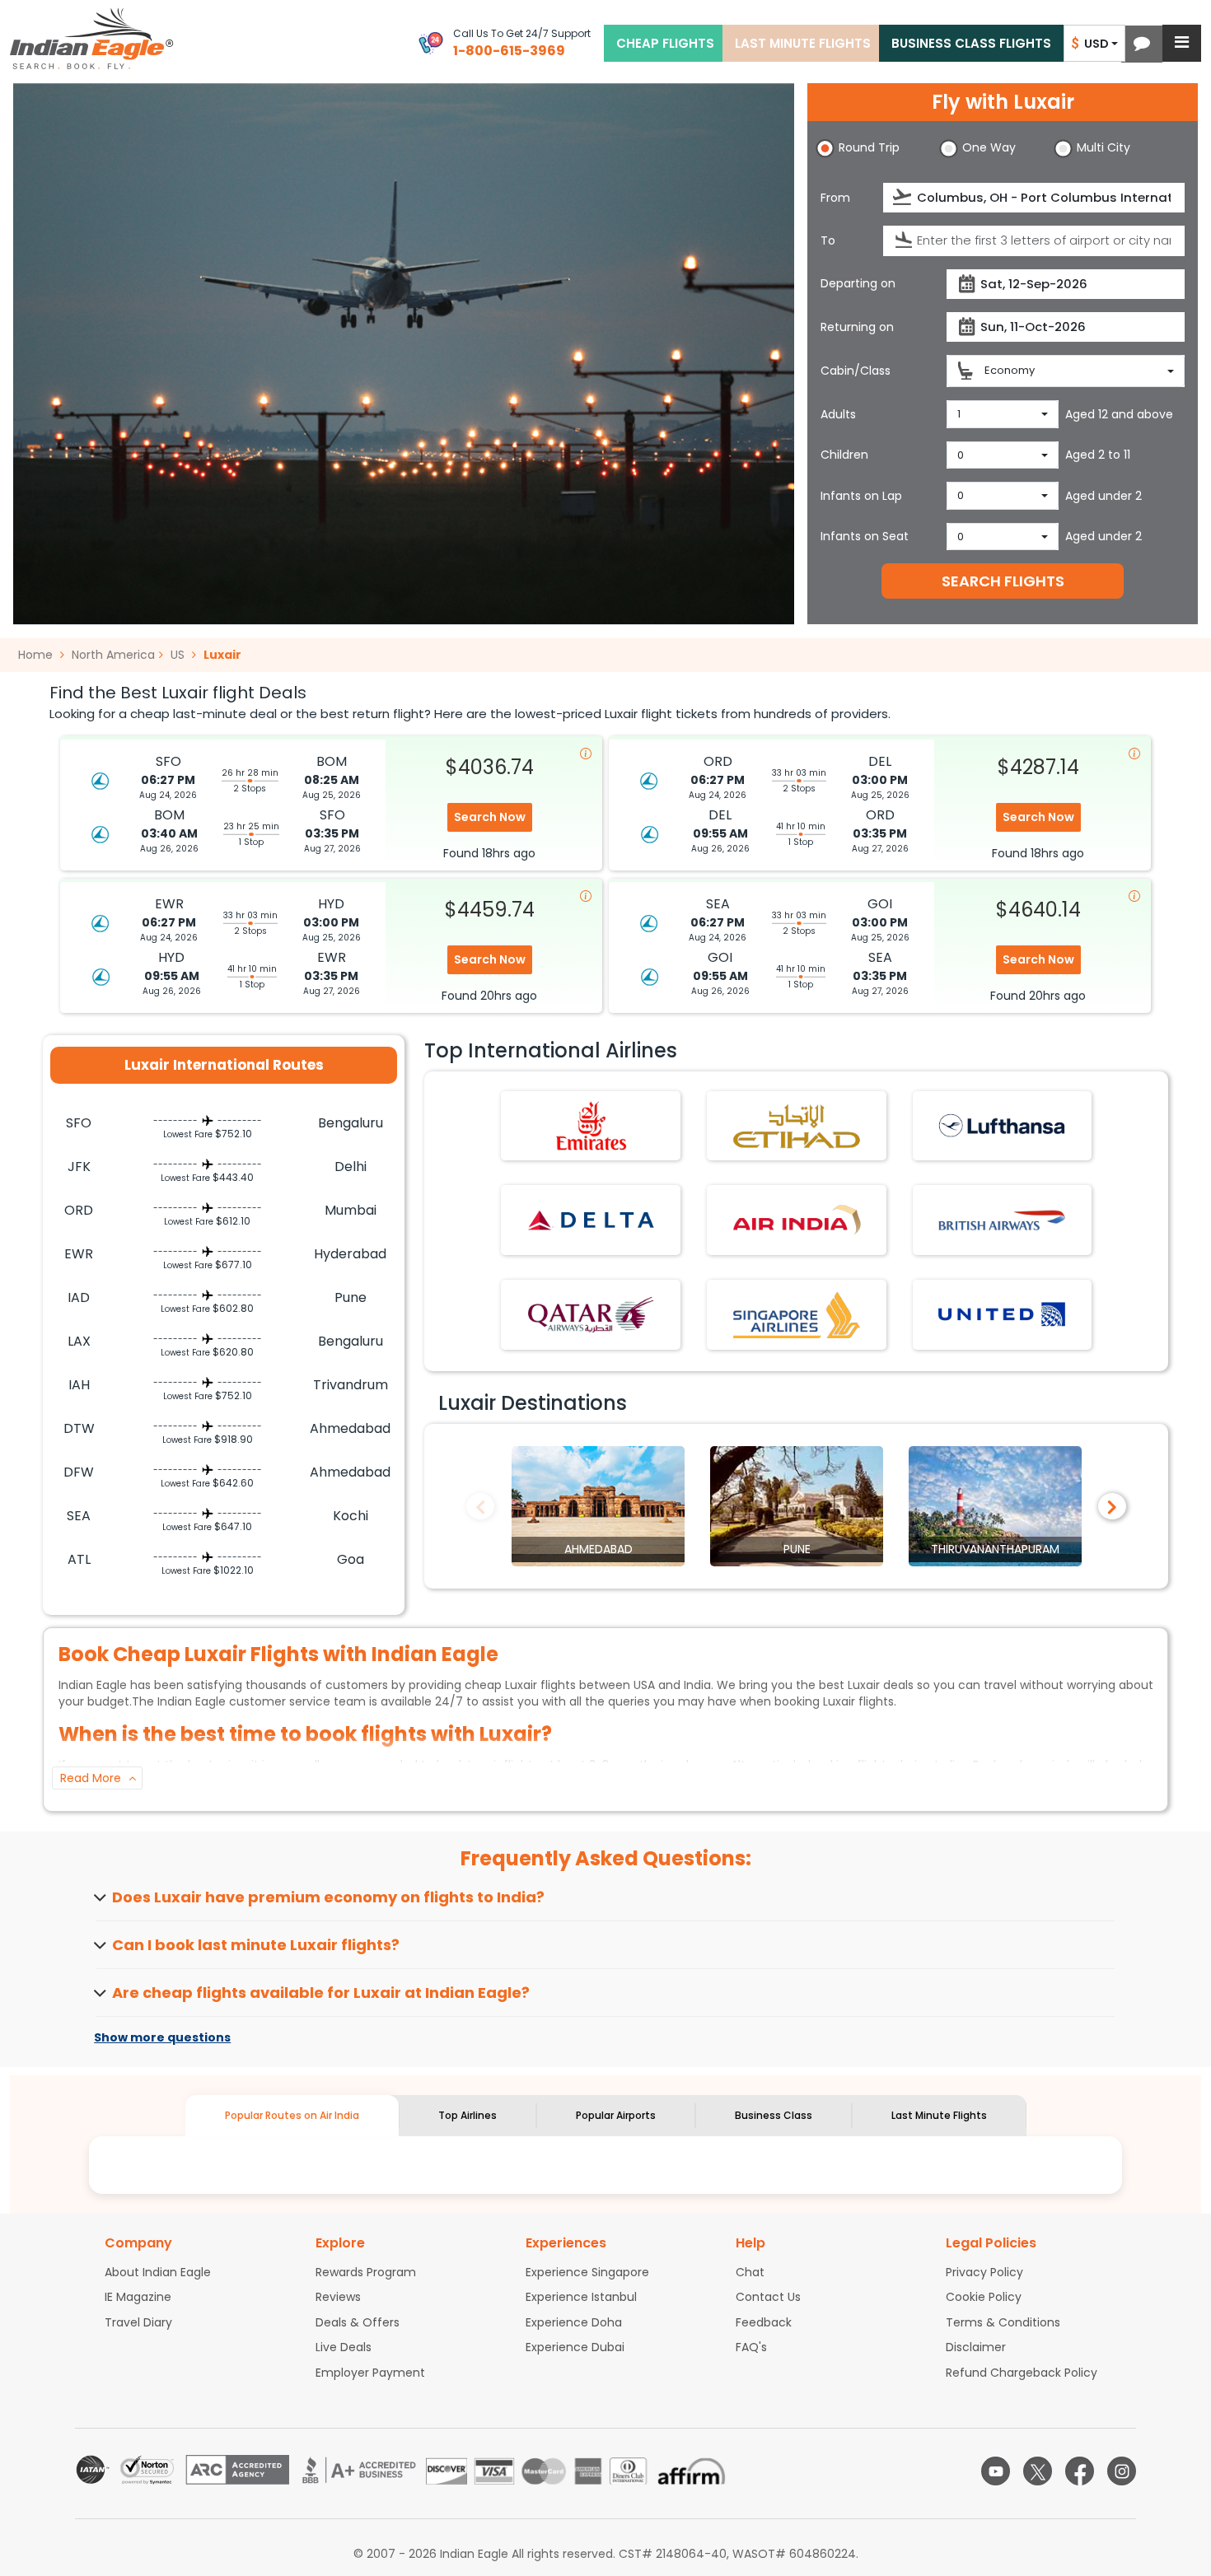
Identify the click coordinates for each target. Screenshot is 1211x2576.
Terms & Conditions (1003, 2322)
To (828, 240)
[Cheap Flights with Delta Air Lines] (591, 1220)
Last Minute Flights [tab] (939, 2115)
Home (37, 655)
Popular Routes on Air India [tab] (292, 2115)
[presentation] (903, 197)
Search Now (490, 817)
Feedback (764, 2322)
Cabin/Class (856, 371)
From (835, 198)
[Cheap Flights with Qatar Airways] (591, 1314)
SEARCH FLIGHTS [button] (1003, 581)
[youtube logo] (996, 2471)
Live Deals (344, 2347)
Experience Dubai (575, 2347)
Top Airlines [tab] (468, 2115)
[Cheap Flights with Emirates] (591, 1125)
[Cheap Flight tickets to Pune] (797, 1505)
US (178, 655)
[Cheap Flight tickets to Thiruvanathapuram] (995, 1505)
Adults (838, 414)
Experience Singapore (587, 2272)
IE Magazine (138, 2297)
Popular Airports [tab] (616, 2115)
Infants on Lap (861, 496)
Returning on (857, 327)
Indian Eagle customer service (244, 1701)
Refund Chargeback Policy (1022, 2373)
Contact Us (768, 2297)
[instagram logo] (1122, 2471)
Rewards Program (366, 2272)
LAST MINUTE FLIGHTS (803, 43)
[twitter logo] (1038, 2471)
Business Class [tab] (774, 2115)
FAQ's (751, 2347)
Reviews (338, 2297)
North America (113, 655)
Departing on (858, 283)
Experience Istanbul (581, 2297)
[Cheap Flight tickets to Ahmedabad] (598, 1505)
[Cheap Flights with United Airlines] (1002, 1314)
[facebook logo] (1080, 2471)
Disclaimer (976, 2347)
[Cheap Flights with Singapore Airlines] (797, 1314)
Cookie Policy (984, 2297)
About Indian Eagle (158, 2272)
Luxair (222, 655)
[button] (1142, 44)
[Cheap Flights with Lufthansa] (1002, 1125)
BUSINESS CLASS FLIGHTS (971, 43)
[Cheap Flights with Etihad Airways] (797, 1125)
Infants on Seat (865, 536)
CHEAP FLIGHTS (665, 43)
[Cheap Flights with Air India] (797, 1220)
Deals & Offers (358, 2322)
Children (844, 455)
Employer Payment (370, 2373)
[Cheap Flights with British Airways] (1002, 1220)
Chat (750, 2272)
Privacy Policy (984, 2272)
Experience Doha (574, 2322)
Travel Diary (138, 2322)
